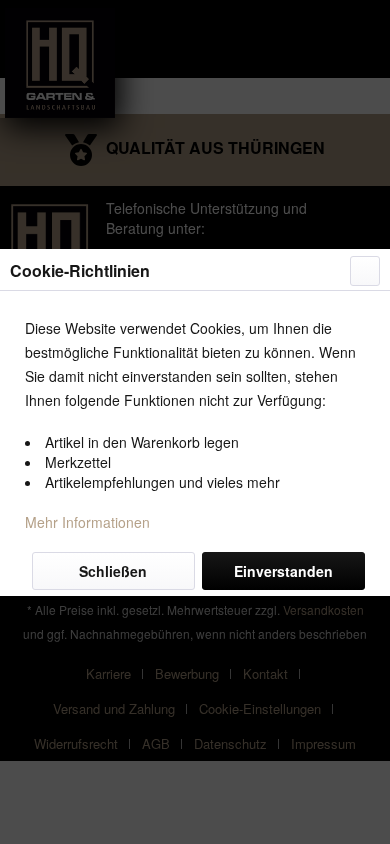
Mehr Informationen (87, 522)
